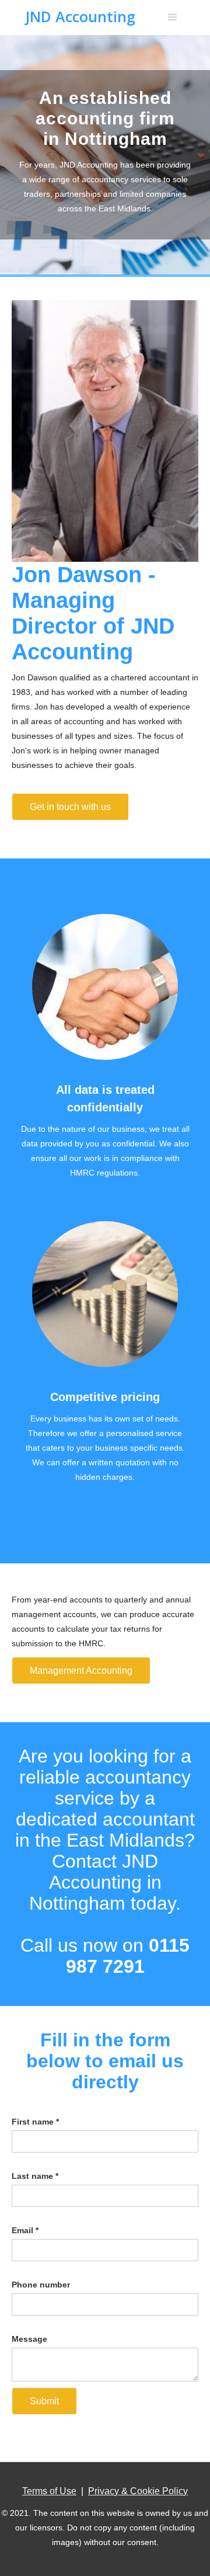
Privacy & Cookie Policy (138, 2491)
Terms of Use (49, 2491)
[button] (173, 18)
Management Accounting (81, 1671)
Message (29, 2339)
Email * (25, 2230)
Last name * (35, 2176)
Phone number (41, 2285)
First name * (35, 2122)
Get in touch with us (70, 807)
